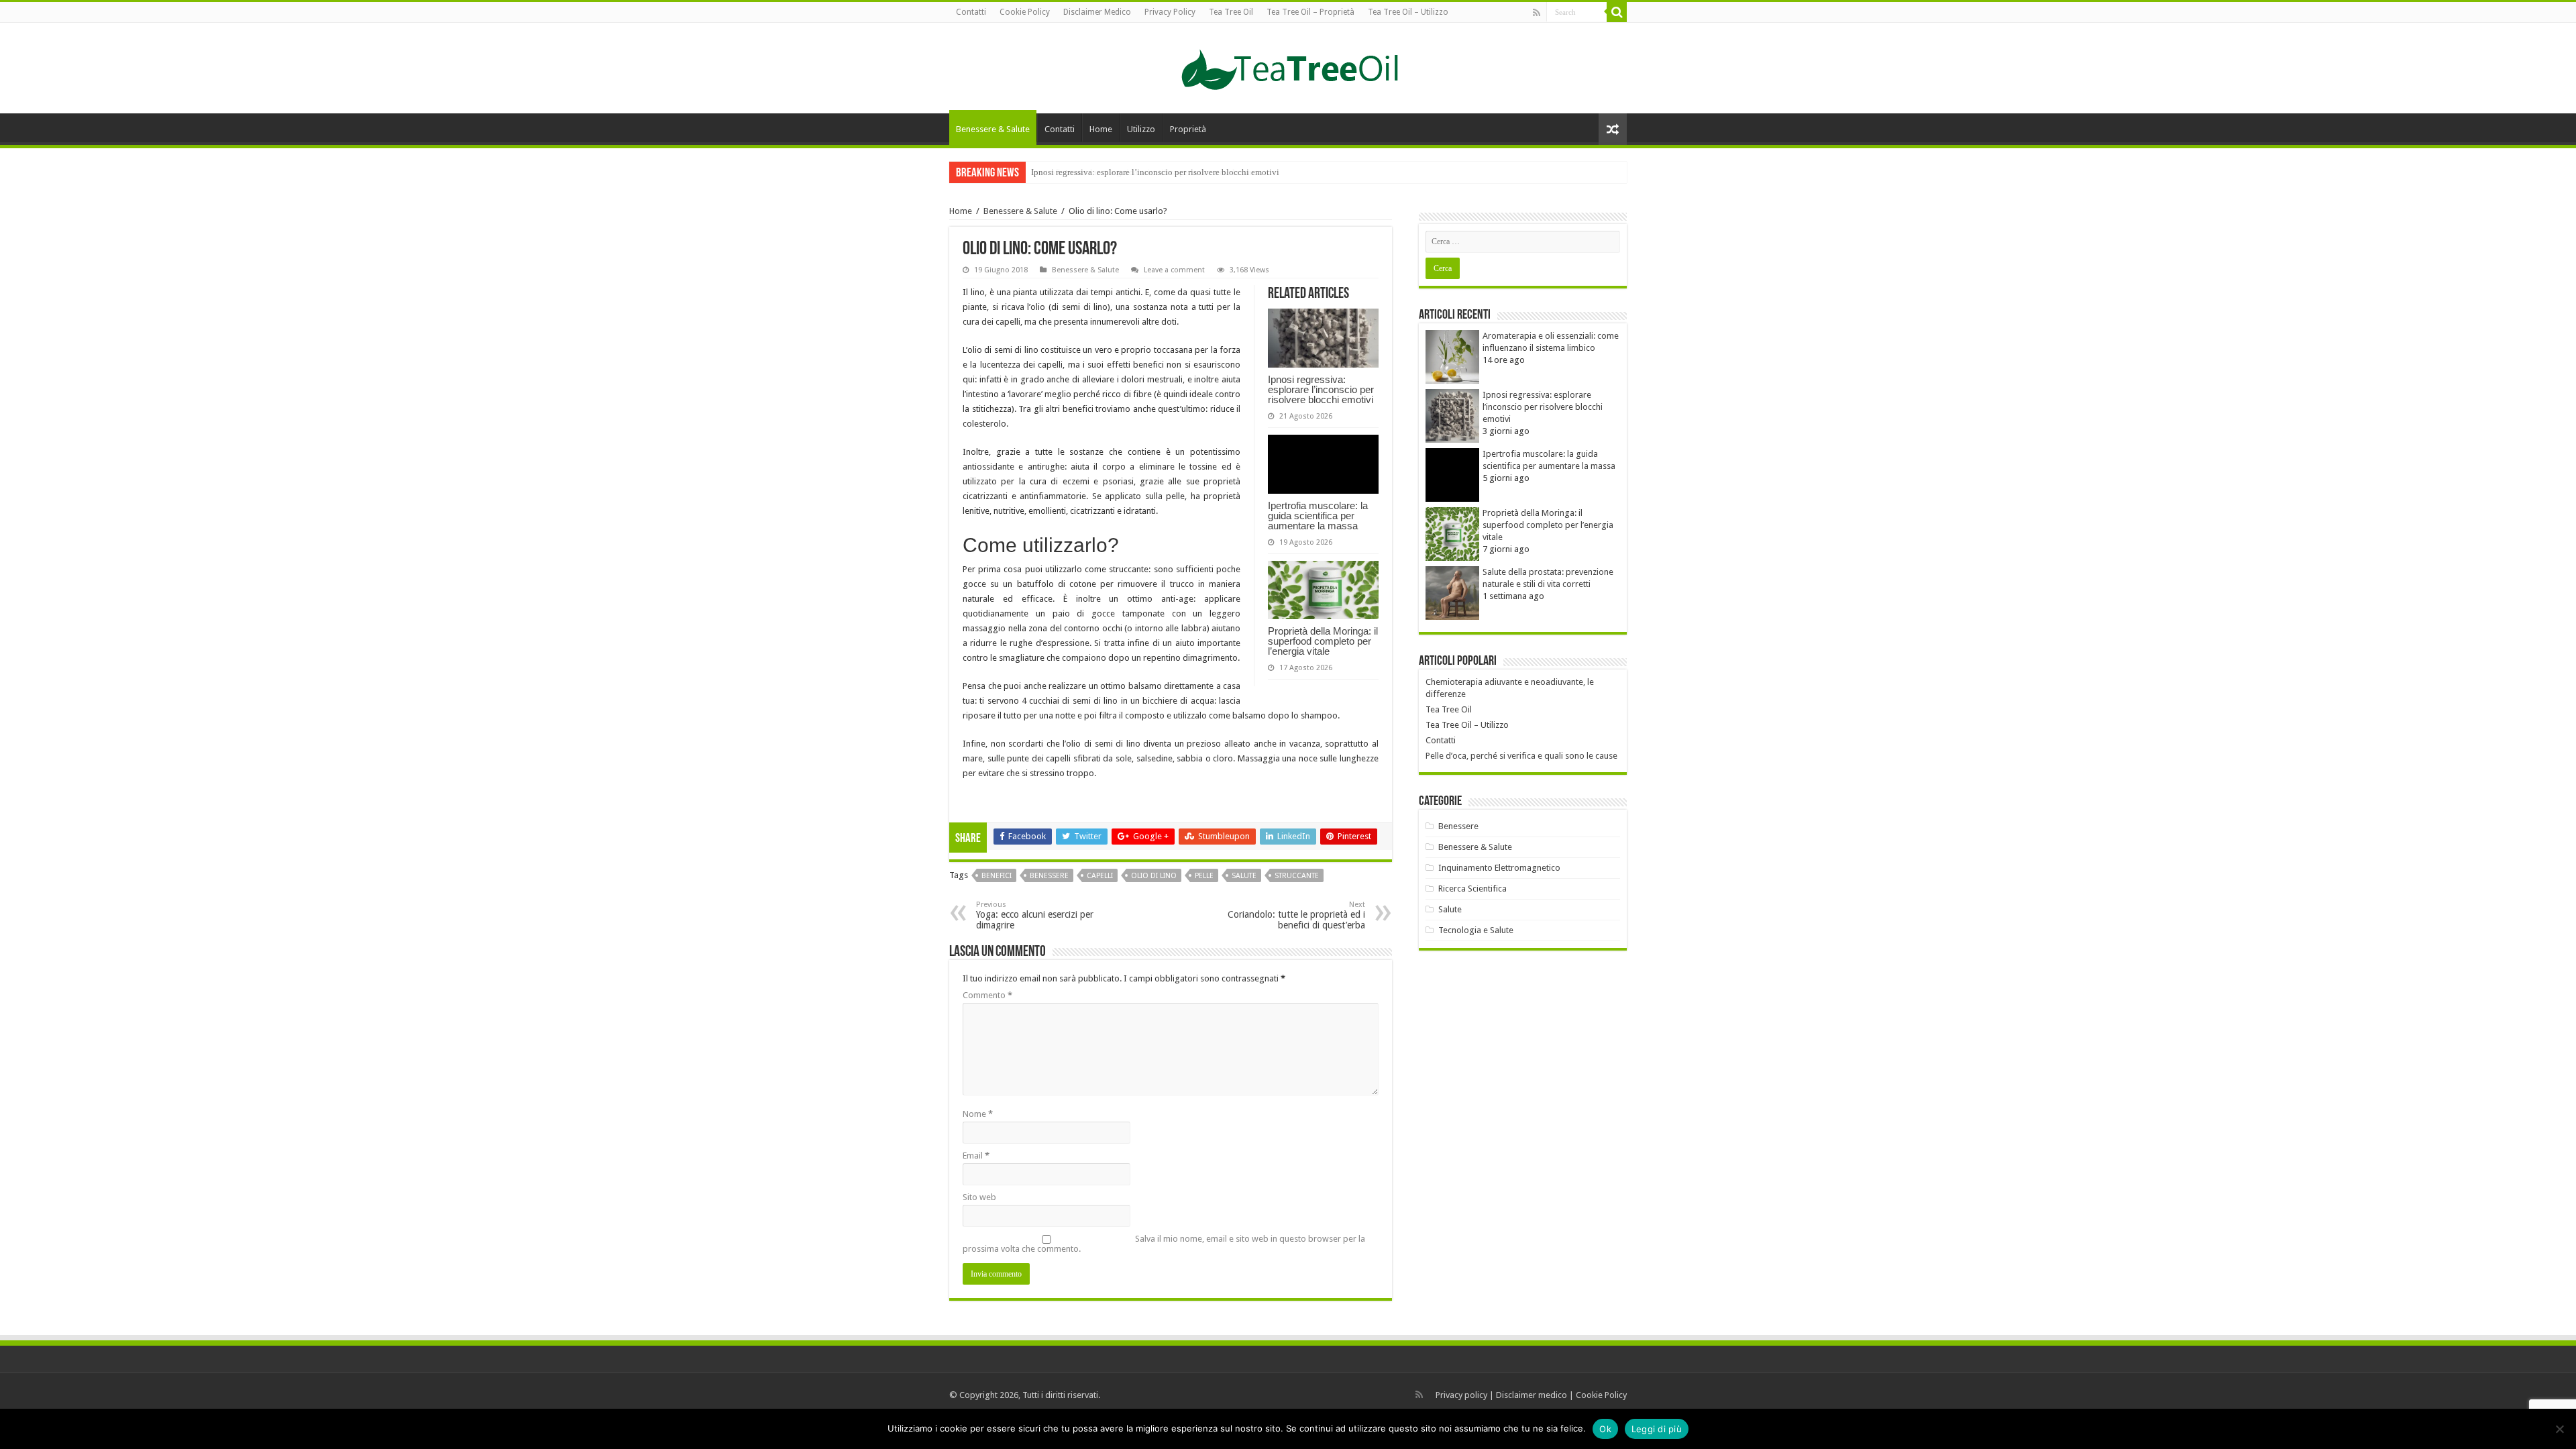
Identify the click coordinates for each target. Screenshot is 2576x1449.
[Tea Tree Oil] (1288, 66)
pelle (1204, 876)
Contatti (971, 12)
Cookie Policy (1025, 12)
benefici (997, 876)
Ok (1605, 1429)
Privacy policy (1461, 1395)
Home (1101, 129)
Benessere (1458, 826)
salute (1244, 876)
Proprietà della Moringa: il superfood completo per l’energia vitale (1323, 641)
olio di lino (1154, 876)
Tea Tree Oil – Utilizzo (1408, 12)
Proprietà (1188, 129)
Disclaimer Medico (1097, 12)
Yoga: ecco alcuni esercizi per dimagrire (1035, 915)
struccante (1297, 876)
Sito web (979, 1197)
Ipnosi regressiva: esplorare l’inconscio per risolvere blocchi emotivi (1321, 389)
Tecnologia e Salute (1476, 930)
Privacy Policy (1170, 12)
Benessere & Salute (993, 129)
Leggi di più (1657, 1429)
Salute (1450, 909)
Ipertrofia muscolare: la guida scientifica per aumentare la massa (1147, 172)
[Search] (1617, 12)
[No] (2559, 1429)
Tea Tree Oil (1231, 12)
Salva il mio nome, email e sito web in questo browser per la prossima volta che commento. (1164, 1244)
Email (976, 1156)
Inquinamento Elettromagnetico (1499, 868)
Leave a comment (1174, 270)
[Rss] (1537, 13)
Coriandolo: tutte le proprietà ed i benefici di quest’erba (1296, 915)
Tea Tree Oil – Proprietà (1310, 12)
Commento (987, 995)
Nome (978, 1114)
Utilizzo (1141, 129)
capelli (1100, 876)
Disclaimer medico (1532, 1395)
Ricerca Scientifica (1472, 889)
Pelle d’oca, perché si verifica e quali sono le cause (1521, 756)
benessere (1049, 876)
